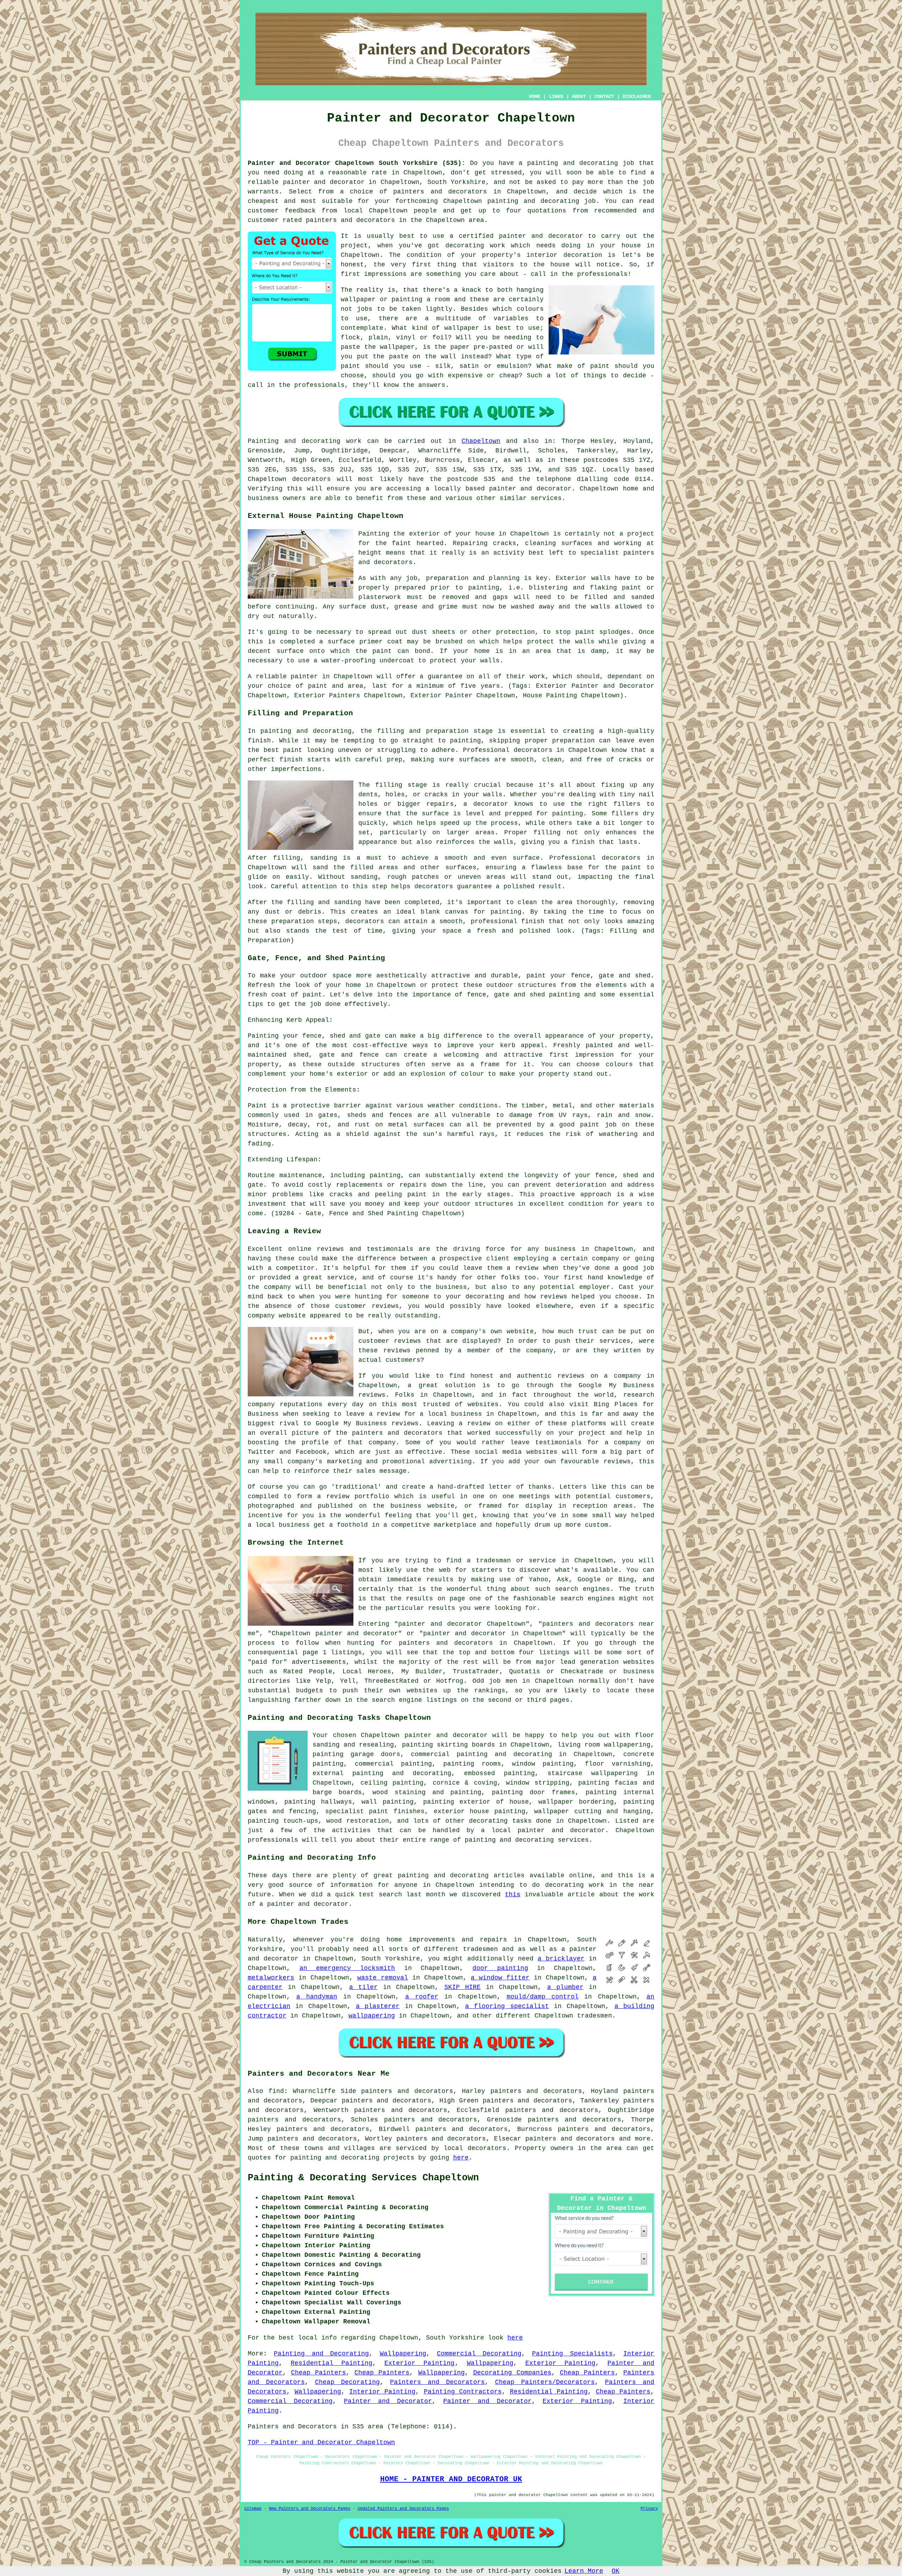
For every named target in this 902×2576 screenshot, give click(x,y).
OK (616, 2571)
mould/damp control (543, 1997)
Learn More (584, 2571)
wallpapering (372, 2016)
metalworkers (271, 1978)
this (513, 1895)
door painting (500, 1968)
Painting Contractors (463, 2392)
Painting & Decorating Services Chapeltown (363, 2178)
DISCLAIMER (637, 97)
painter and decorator (324, 182)
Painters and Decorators (437, 2382)
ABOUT (579, 97)
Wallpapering (403, 2354)
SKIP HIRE (462, 1987)
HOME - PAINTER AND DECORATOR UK (451, 2479)
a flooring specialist (507, 2006)
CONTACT (604, 97)
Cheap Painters (319, 2373)
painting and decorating (402, 1773)
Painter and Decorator (388, 2401)
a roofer (422, 1997)
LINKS (556, 97)
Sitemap (253, 2509)
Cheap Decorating (347, 2382)
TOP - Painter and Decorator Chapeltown (321, 2442)
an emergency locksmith (347, 1968)
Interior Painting (382, 2392)
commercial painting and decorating (481, 1754)
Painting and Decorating (321, 2354)
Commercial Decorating (479, 2354)
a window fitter (500, 1978)
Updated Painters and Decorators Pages (403, 2509)
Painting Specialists (572, 2354)
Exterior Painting (419, 2363)
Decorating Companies (512, 2373)
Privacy (649, 2509)
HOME (535, 97)
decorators (487, 2148)
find (276, 2091)
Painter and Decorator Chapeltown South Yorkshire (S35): (357, 163)
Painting (263, 441)
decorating (488, 1821)
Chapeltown (481, 441)
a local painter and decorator (543, 1830)
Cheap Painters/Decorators (545, 2382)
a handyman (317, 1997)
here (461, 2158)
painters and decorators (440, 192)
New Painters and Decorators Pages (310, 2509)
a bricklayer (561, 1959)
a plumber (565, 1987)
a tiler (363, 1987)
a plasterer (378, 2006)
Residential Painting (332, 2363)
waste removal (383, 1978)
